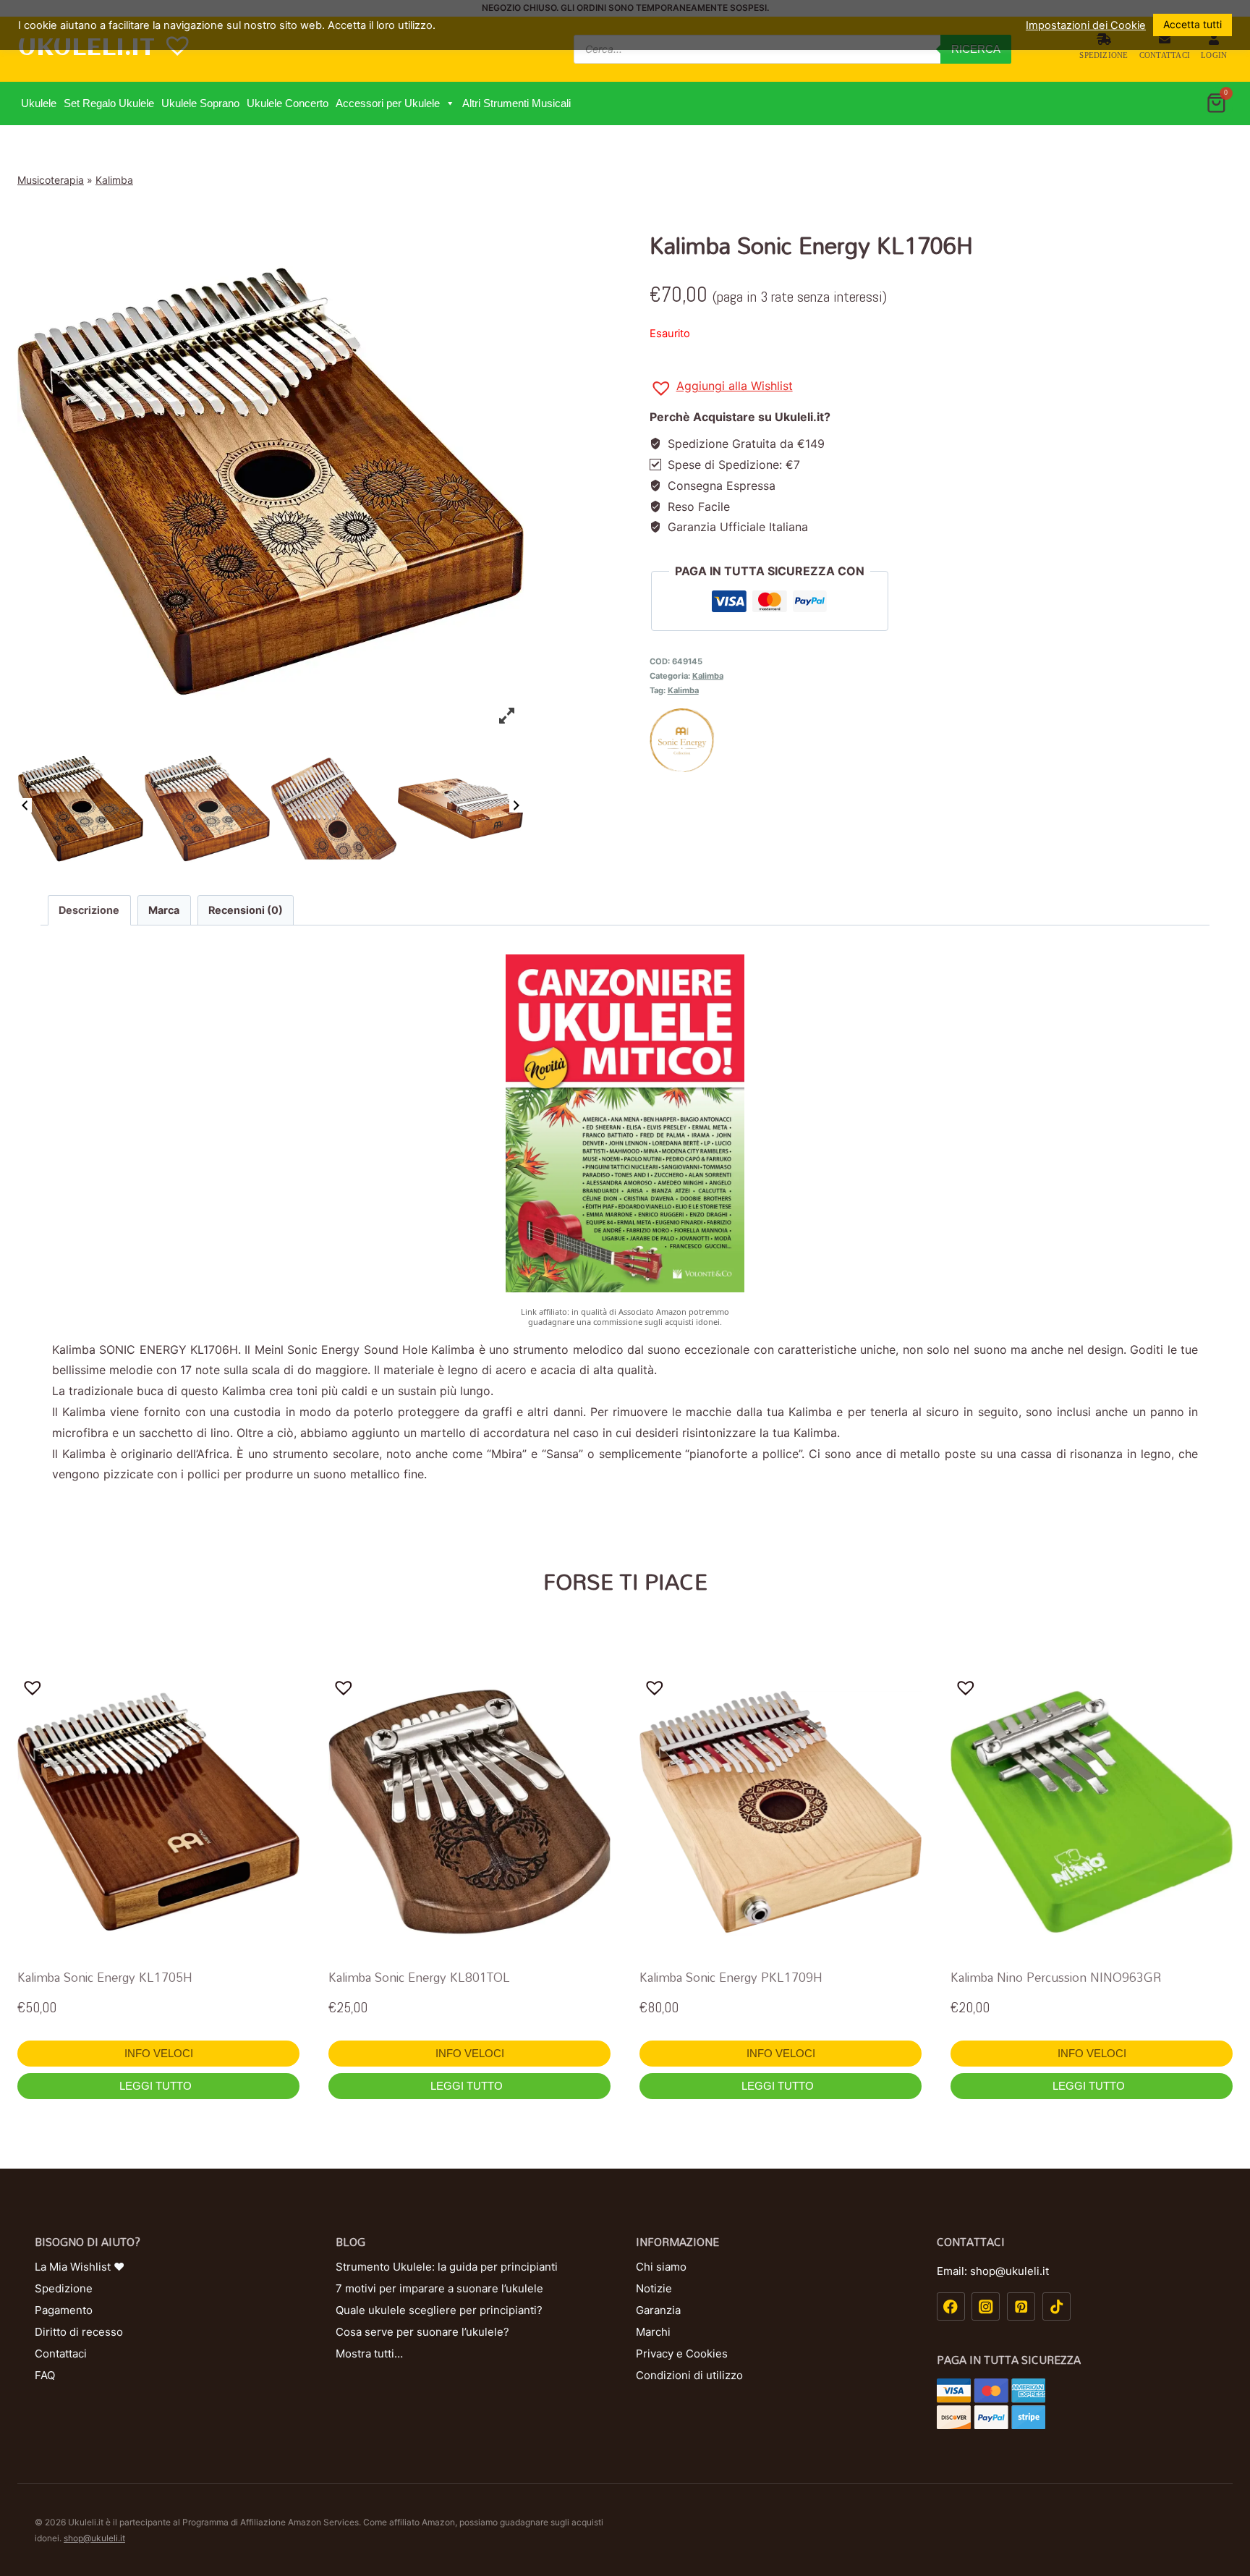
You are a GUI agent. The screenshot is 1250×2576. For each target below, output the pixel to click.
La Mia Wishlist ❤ (80, 2267)
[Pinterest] (1021, 2306)
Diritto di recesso (79, 2332)
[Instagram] (986, 2306)
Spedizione (1104, 55)
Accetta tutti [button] (1192, 24)
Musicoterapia (51, 180)
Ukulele (39, 103)
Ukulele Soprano (200, 103)
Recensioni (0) (246, 910)
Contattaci (1165, 55)
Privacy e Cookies (682, 2353)
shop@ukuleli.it (94, 2538)
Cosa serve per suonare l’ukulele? (422, 2332)
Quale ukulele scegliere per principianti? (439, 2310)
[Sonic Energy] (941, 740)
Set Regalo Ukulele (109, 103)
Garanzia (658, 2310)
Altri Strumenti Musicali (516, 103)
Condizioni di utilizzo (689, 2375)
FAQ (45, 2375)
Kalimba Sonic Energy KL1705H (105, 1977)
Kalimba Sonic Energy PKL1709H (731, 1977)
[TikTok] (1056, 2306)
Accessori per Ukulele (388, 103)
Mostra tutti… (369, 2353)
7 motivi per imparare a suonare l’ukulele (439, 2288)
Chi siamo (661, 2267)
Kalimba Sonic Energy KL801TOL (419, 1977)
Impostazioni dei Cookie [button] (1086, 25)
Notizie (654, 2288)
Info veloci (159, 2053)
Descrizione (89, 910)
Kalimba (114, 180)
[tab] (89, 910)
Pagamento (64, 2310)
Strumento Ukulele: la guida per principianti (447, 2267)
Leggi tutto (157, 2086)
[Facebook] (951, 2306)
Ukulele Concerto (288, 103)
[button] (450, 103)
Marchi (653, 2332)
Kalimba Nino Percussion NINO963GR (1056, 1977)
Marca (164, 910)
